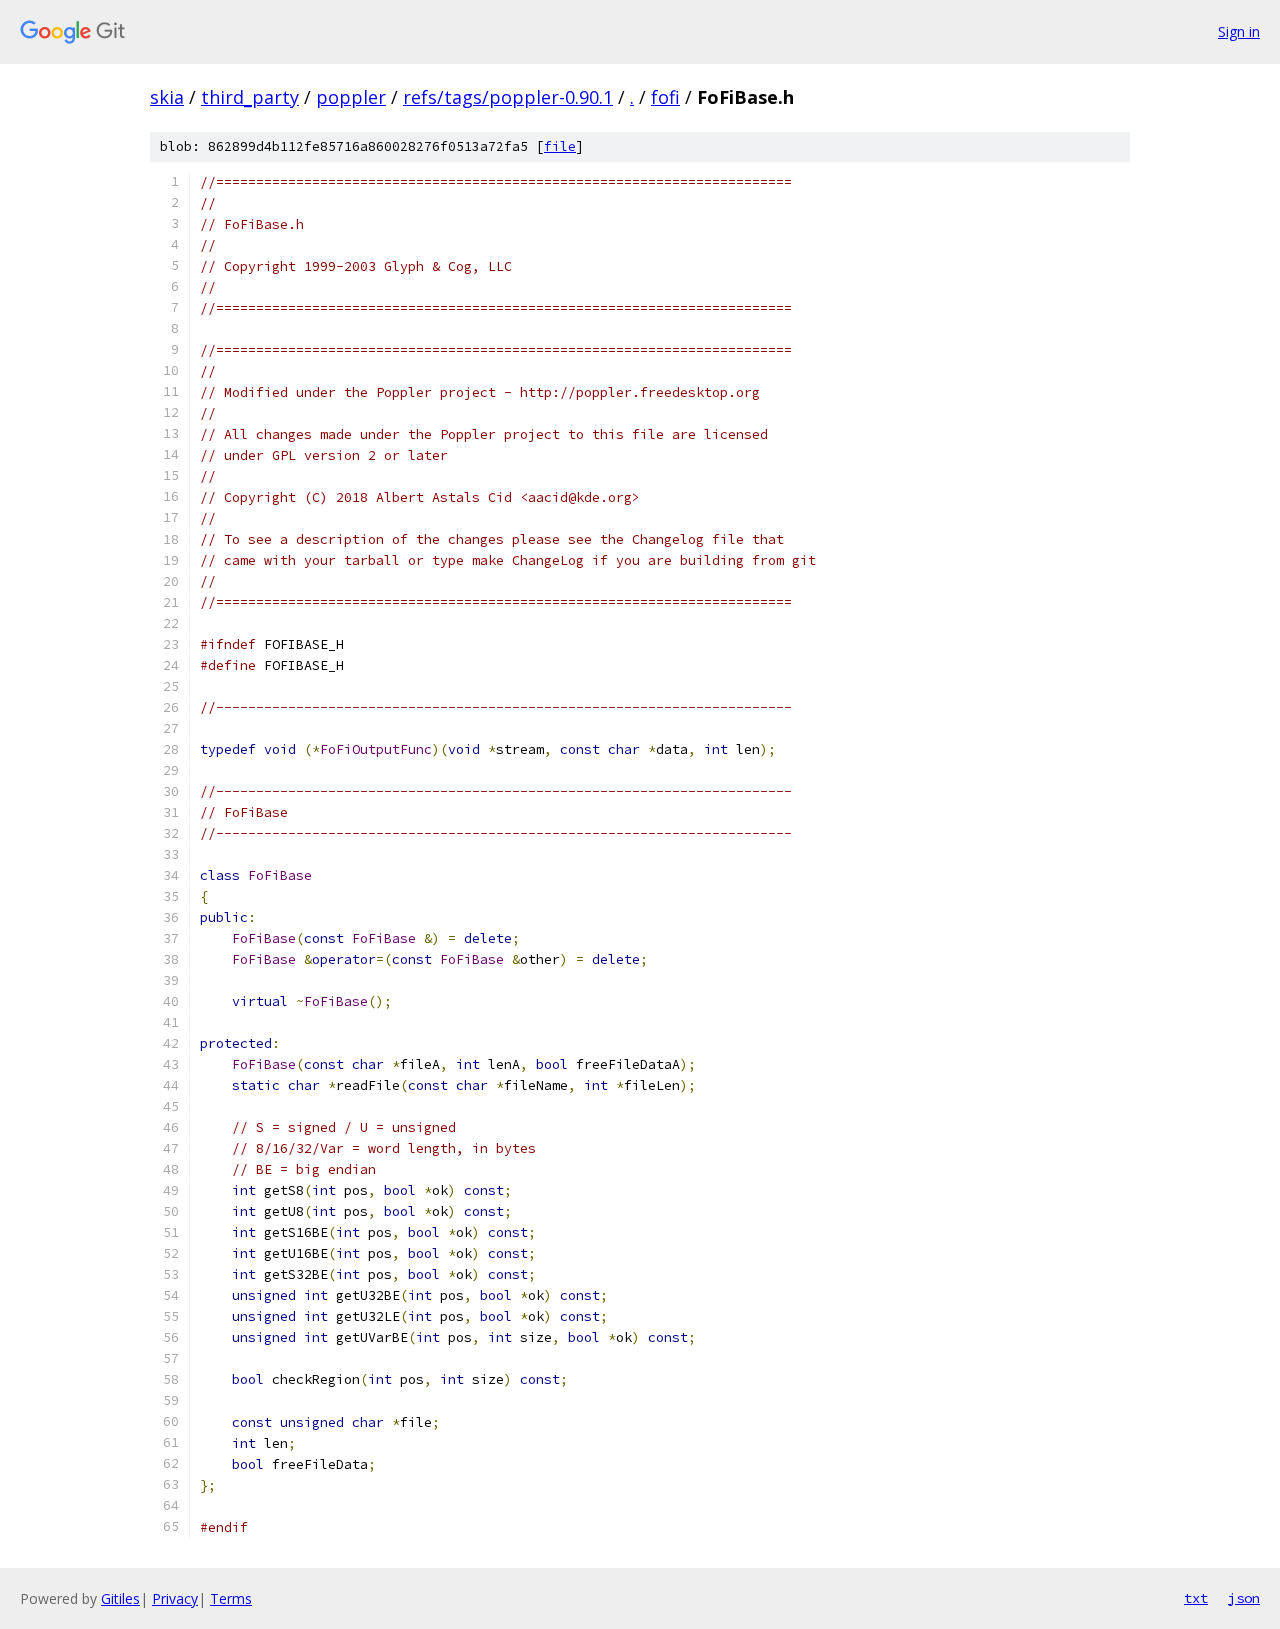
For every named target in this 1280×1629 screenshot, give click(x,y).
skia (167, 97)
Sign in (1239, 31)
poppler (351, 97)
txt (1196, 1598)
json (1244, 1598)
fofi (665, 97)
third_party (250, 97)
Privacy (175, 1598)
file (560, 146)
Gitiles (120, 1598)
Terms (231, 1598)
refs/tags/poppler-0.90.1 (508, 97)
